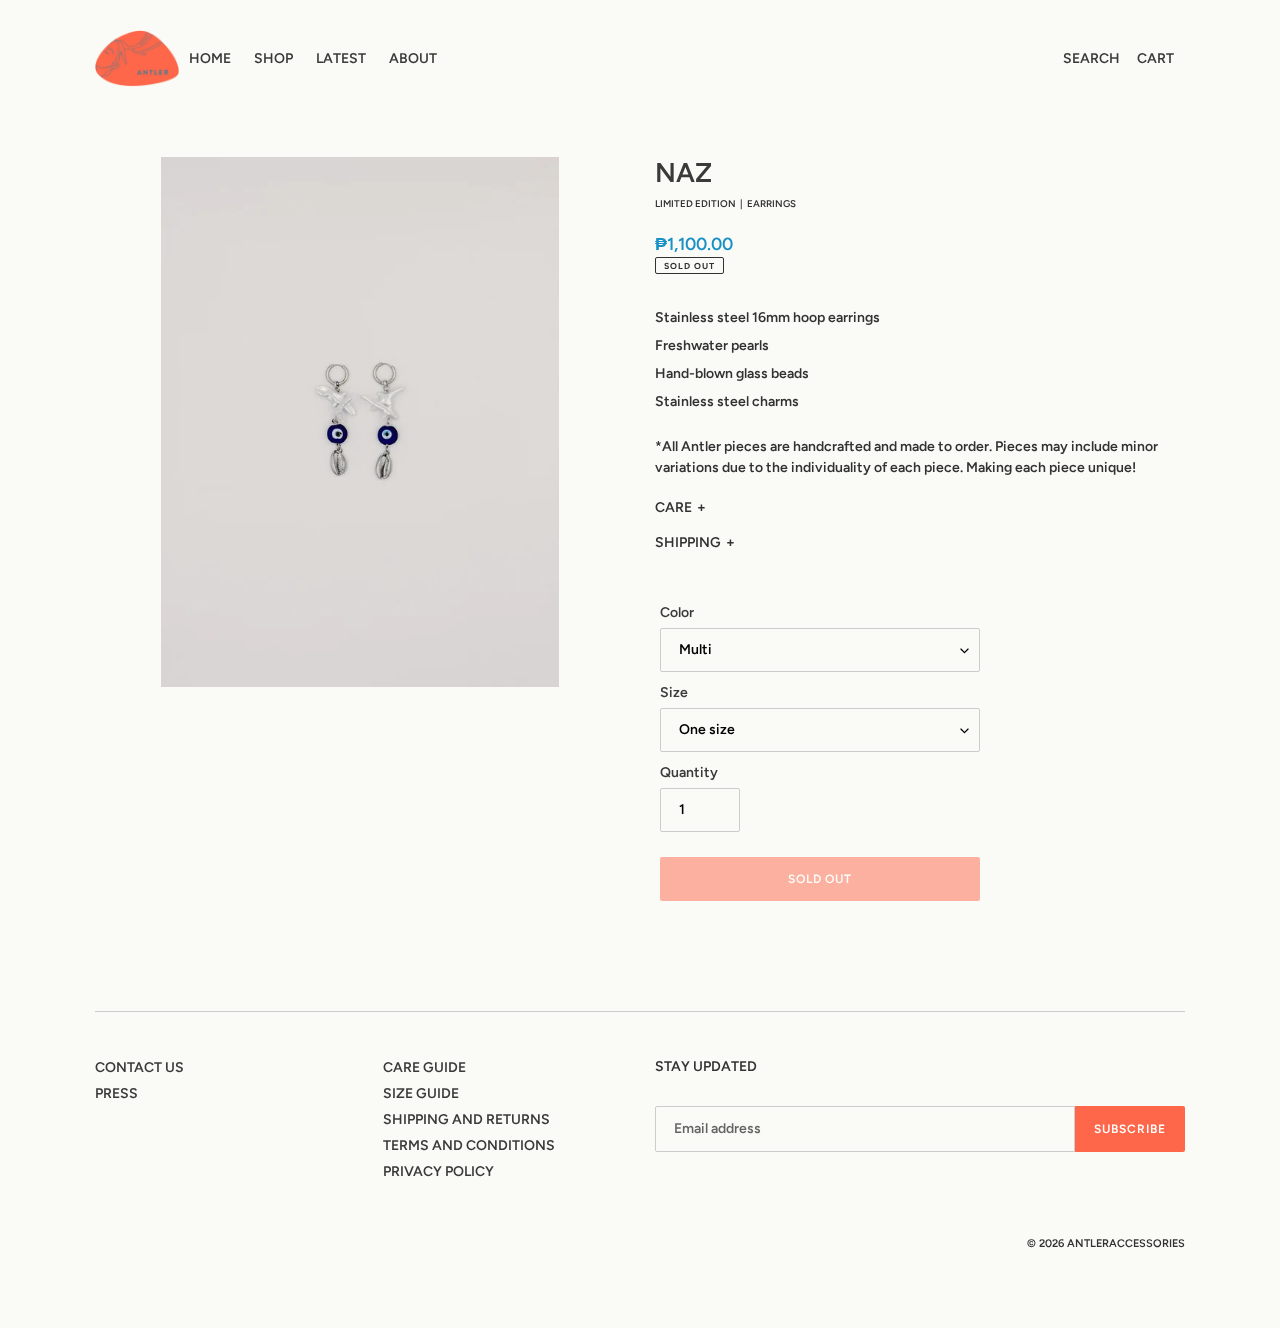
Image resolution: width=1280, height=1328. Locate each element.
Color (677, 612)
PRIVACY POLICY (438, 1171)
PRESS (116, 1093)
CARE (673, 507)
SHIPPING (688, 542)
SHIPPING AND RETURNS (466, 1119)
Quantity (689, 772)
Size (674, 692)
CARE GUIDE (424, 1067)
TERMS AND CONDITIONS (469, 1145)
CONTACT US (139, 1067)
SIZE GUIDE (421, 1093)
